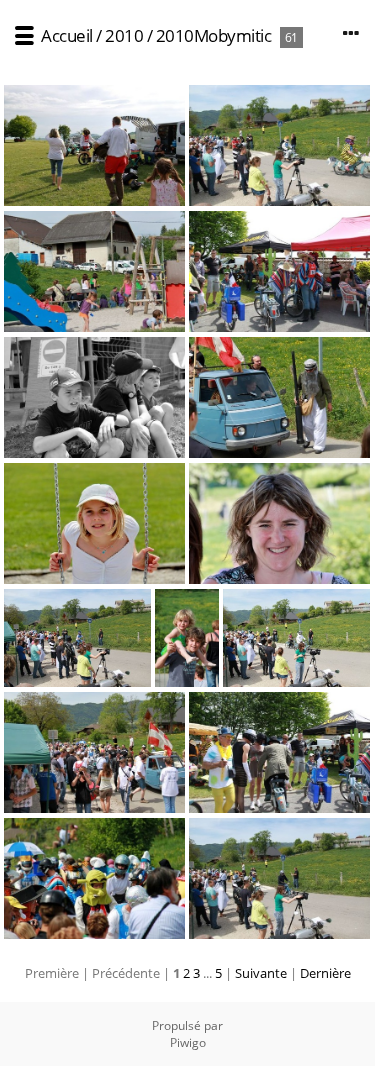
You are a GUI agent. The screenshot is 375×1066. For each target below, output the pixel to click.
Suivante (261, 973)
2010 (124, 35)
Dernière (325, 973)
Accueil (67, 35)
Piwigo (188, 1042)
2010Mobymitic (214, 35)
